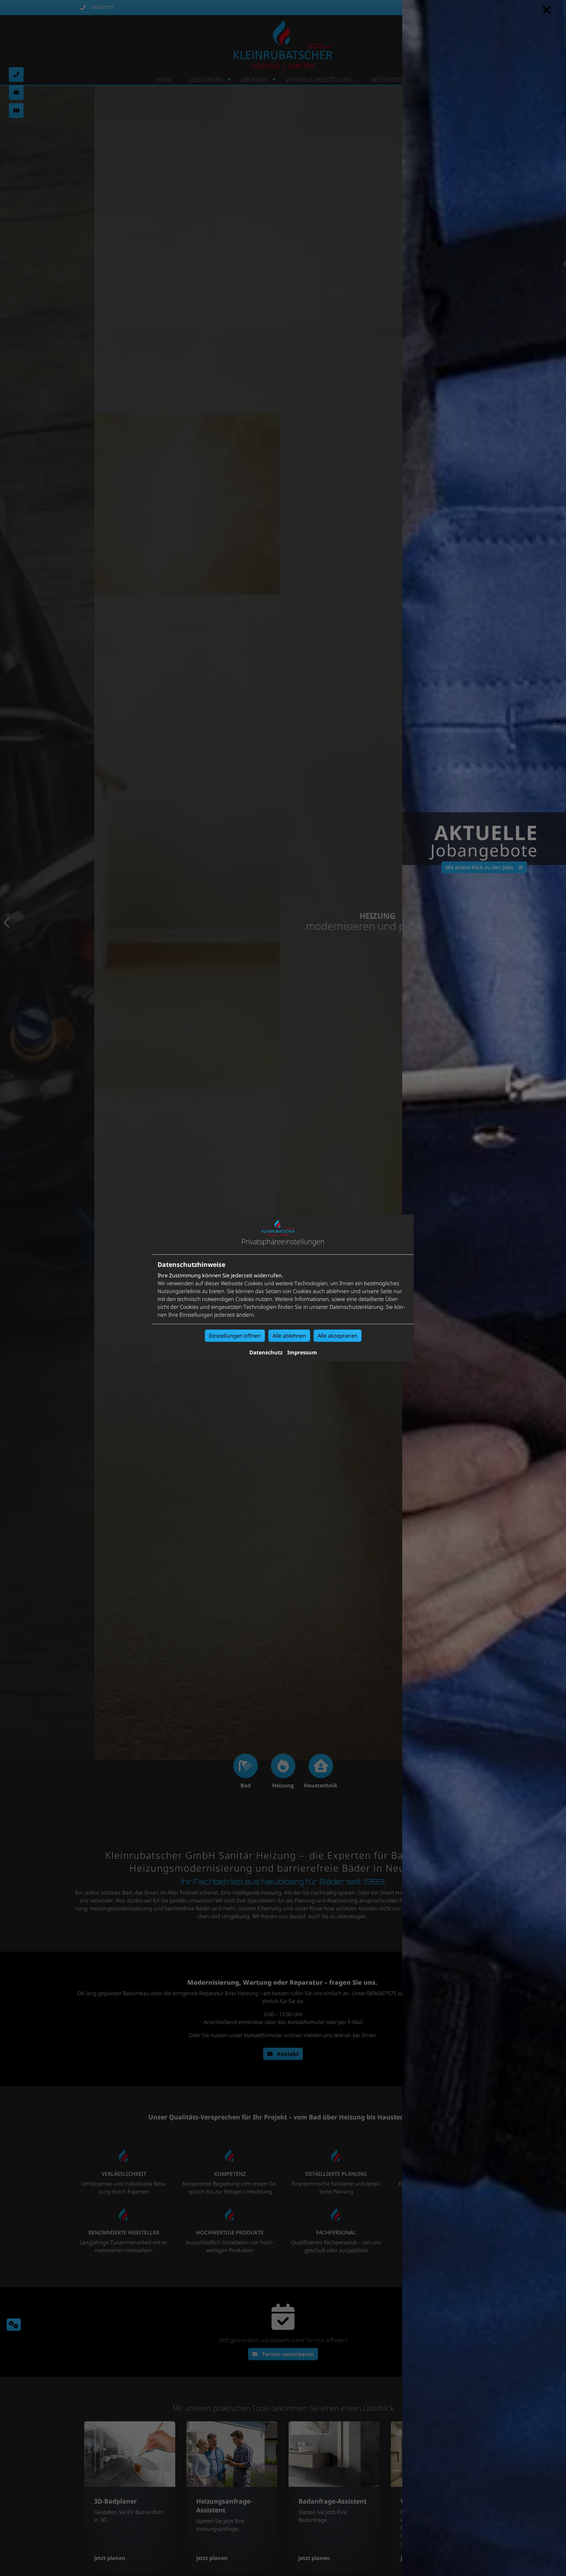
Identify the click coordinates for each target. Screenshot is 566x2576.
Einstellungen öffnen (235, 1336)
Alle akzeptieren (338, 1336)
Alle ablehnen (289, 1336)
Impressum (302, 1352)
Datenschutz (266, 1352)
